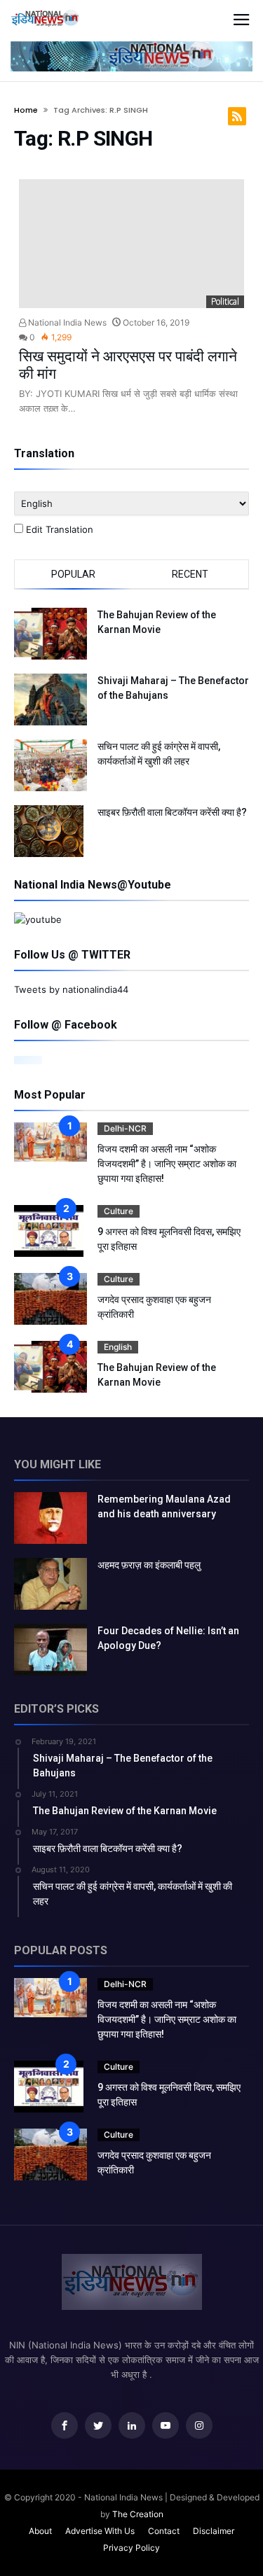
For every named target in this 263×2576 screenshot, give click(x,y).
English (118, 1347)
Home (26, 110)
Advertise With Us (100, 2531)
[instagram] (199, 2426)
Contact (164, 2531)
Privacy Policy (131, 2548)
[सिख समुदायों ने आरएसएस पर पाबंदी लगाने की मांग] (132, 244)
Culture (119, 1211)
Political (225, 301)
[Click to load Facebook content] (28, 1060)
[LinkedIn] (132, 2426)
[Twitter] (98, 2426)
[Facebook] (65, 2426)
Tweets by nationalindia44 (71, 989)
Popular (73, 574)
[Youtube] (166, 2426)
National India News (66, 322)
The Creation (138, 2514)
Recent (190, 574)
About (40, 2531)
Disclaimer (214, 2531)
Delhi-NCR (125, 1128)
